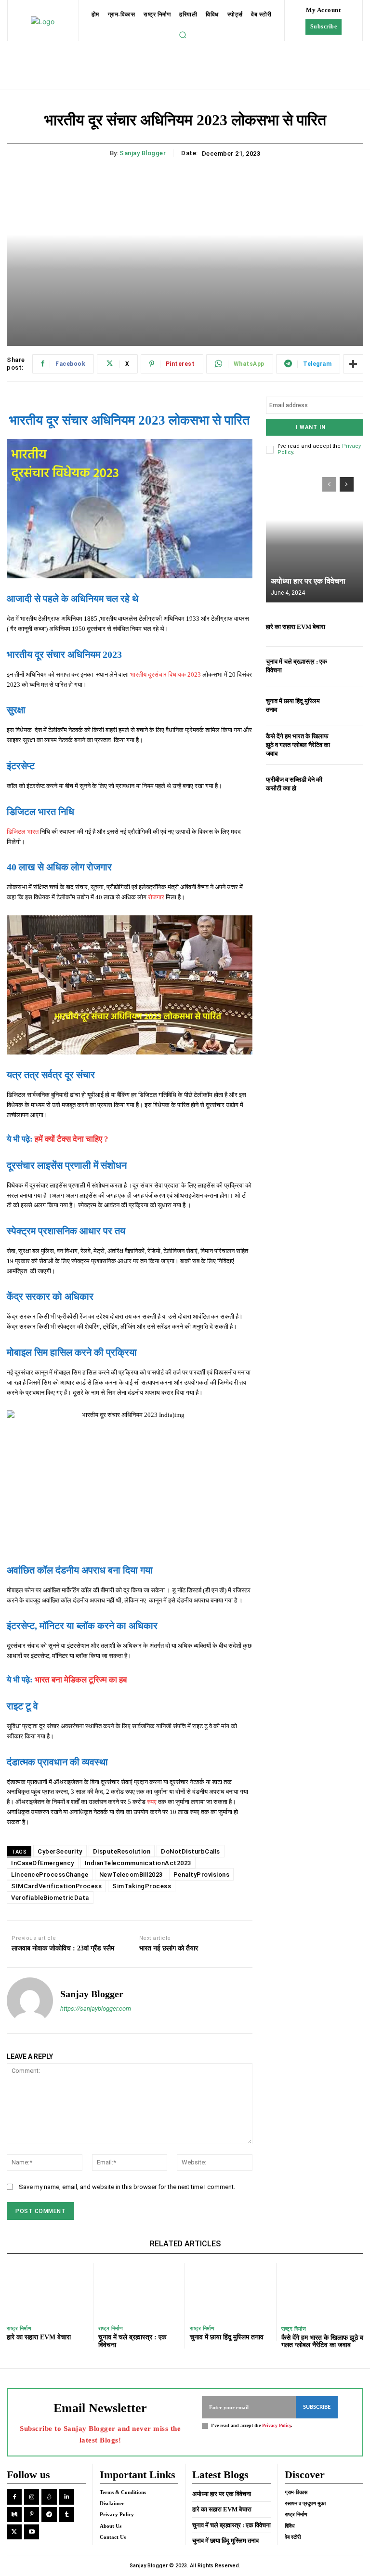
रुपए (152, 1802)
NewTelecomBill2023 (131, 1875)
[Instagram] (32, 2497)
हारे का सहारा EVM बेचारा (296, 627)
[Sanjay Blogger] (30, 2001)
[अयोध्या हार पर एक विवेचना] (315, 535)
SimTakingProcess (142, 1886)
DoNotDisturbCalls (191, 1851)
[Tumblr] (67, 2515)
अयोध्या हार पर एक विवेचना (308, 581)
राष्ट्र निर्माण (19, 2329)
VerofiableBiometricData (50, 1898)
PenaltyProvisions (202, 1875)
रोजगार (156, 897)
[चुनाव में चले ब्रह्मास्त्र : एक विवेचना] (349, 666)
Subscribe (317, 2407)
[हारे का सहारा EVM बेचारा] (349, 627)
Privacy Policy (277, 2425)
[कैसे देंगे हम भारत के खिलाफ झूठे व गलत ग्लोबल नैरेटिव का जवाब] (349, 745)
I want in (311, 427)
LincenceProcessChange (50, 1875)
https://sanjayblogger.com (96, 2009)
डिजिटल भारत (23, 832)
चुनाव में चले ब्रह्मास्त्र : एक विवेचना (231, 2525)
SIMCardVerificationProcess (56, 1886)
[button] (183, 35)
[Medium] (14, 2515)
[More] (353, 364)
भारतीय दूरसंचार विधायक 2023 (165, 674)
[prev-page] (329, 484)
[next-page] (347, 484)
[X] (14, 2532)
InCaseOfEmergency (43, 1863)
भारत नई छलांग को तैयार (169, 1948)
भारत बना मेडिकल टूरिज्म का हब (81, 1680)
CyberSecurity (60, 1851)
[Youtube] (32, 2532)
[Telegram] (49, 2515)
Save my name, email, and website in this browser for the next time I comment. (127, 2187)
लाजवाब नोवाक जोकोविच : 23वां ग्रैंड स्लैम (63, 1948)
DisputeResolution (122, 1851)
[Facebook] (14, 2497)
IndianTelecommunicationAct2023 (138, 1863)
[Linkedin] (67, 2497)
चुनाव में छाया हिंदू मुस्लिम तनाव (227, 2337)
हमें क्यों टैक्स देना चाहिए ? (72, 1139)
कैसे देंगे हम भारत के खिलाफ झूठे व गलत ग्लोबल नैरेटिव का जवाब (298, 745)
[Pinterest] (32, 2515)
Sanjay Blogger (143, 153)
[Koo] (49, 2497)
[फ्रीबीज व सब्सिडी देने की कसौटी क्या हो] (349, 784)
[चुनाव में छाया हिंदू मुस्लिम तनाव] (349, 706)
